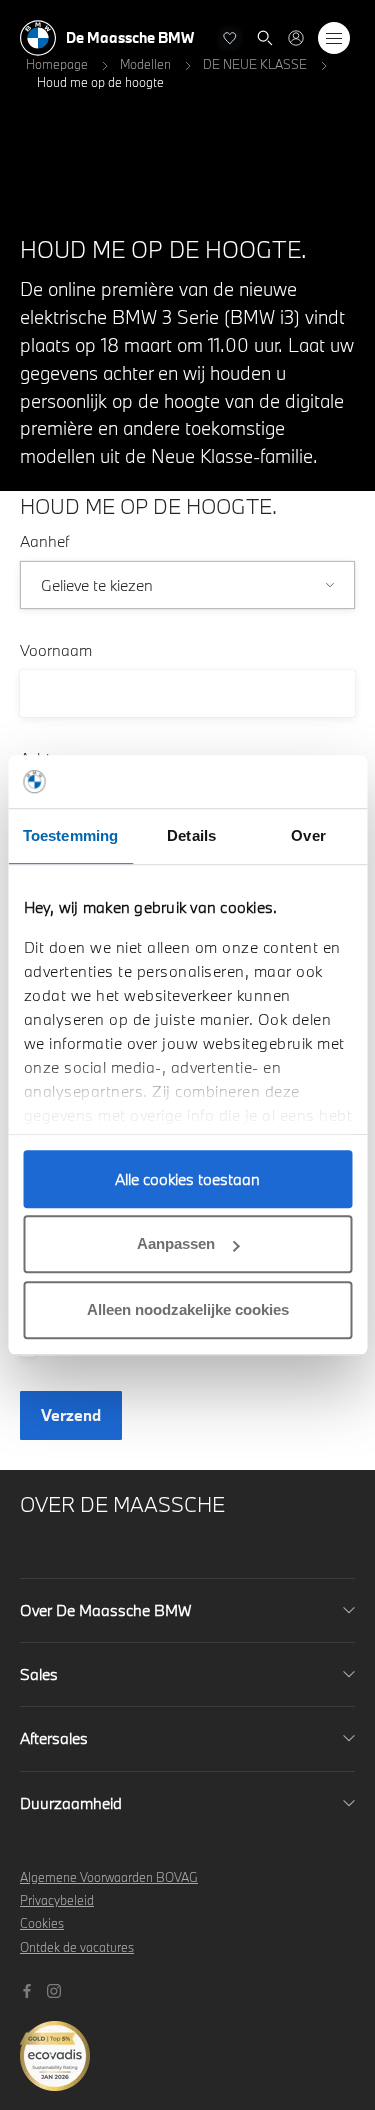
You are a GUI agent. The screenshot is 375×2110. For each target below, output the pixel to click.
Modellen (145, 64)
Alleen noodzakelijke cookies (188, 1309)
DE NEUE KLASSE (255, 64)
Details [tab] (191, 835)
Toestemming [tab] (70, 835)
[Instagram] (56, 1989)
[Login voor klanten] (296, 38)
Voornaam (56, 650)
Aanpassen (176, 1243)
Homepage (57, 64)
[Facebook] (29, 1989)
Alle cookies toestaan (187, 1179)
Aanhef (44, 541)
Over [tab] (308, 835)
